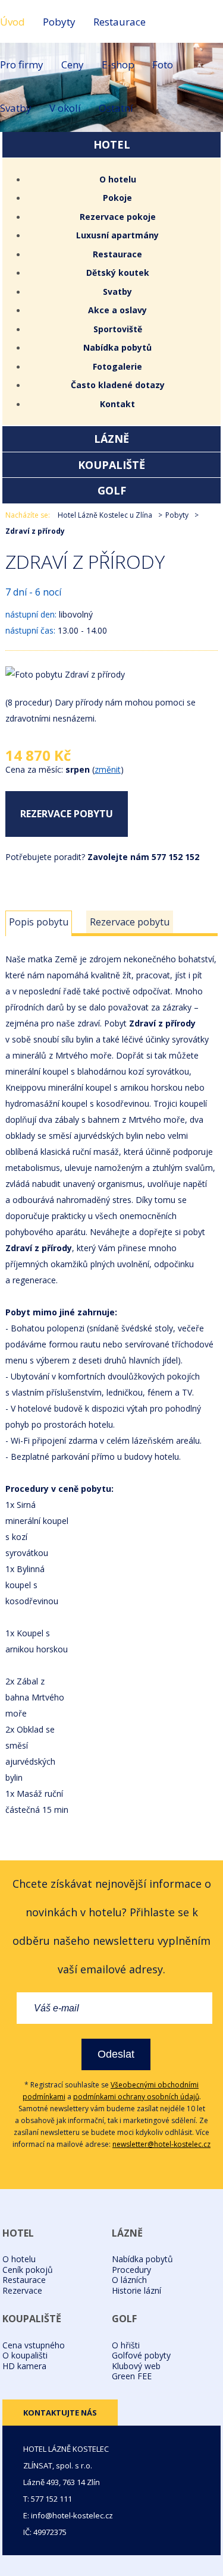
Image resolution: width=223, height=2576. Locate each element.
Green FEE (132, 2376)
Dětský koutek (118, 273)
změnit (108, 769)
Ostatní (116, 108)
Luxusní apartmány (117, 235)
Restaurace (120, 22)
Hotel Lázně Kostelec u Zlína (105, 515)
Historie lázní (136, 2290)
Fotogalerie (117, 366)
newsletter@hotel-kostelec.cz (161, 2144)
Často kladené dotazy (118, 385)
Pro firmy (22, 64)
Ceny (73, 64)
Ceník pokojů (28, 2270)
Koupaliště (111, 465)
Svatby (16, 108)
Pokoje (117, 198)
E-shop (118, 64)
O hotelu (118, 179)
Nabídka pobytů (117, 347)
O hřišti (126, 2345)
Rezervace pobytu (67, 814)
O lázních (129, 2280)
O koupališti (25, 2355)
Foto (163, 64)
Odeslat (116, 2054)
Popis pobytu (39, 922)
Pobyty (59, 22)
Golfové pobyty (141, 2355)
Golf (112, 490)
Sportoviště (118, 329)
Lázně (111, 439)
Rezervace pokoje (118, 217)
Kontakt (117, 404)
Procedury (131, 2270)
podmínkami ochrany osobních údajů (136, 2097)
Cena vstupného (34, 2345)
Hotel (112, 144)
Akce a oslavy (117, 310)
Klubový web (136, 2366)
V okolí (65, 108)
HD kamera (24, 2366)
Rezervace (22, 2290)
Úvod (12, 22)
